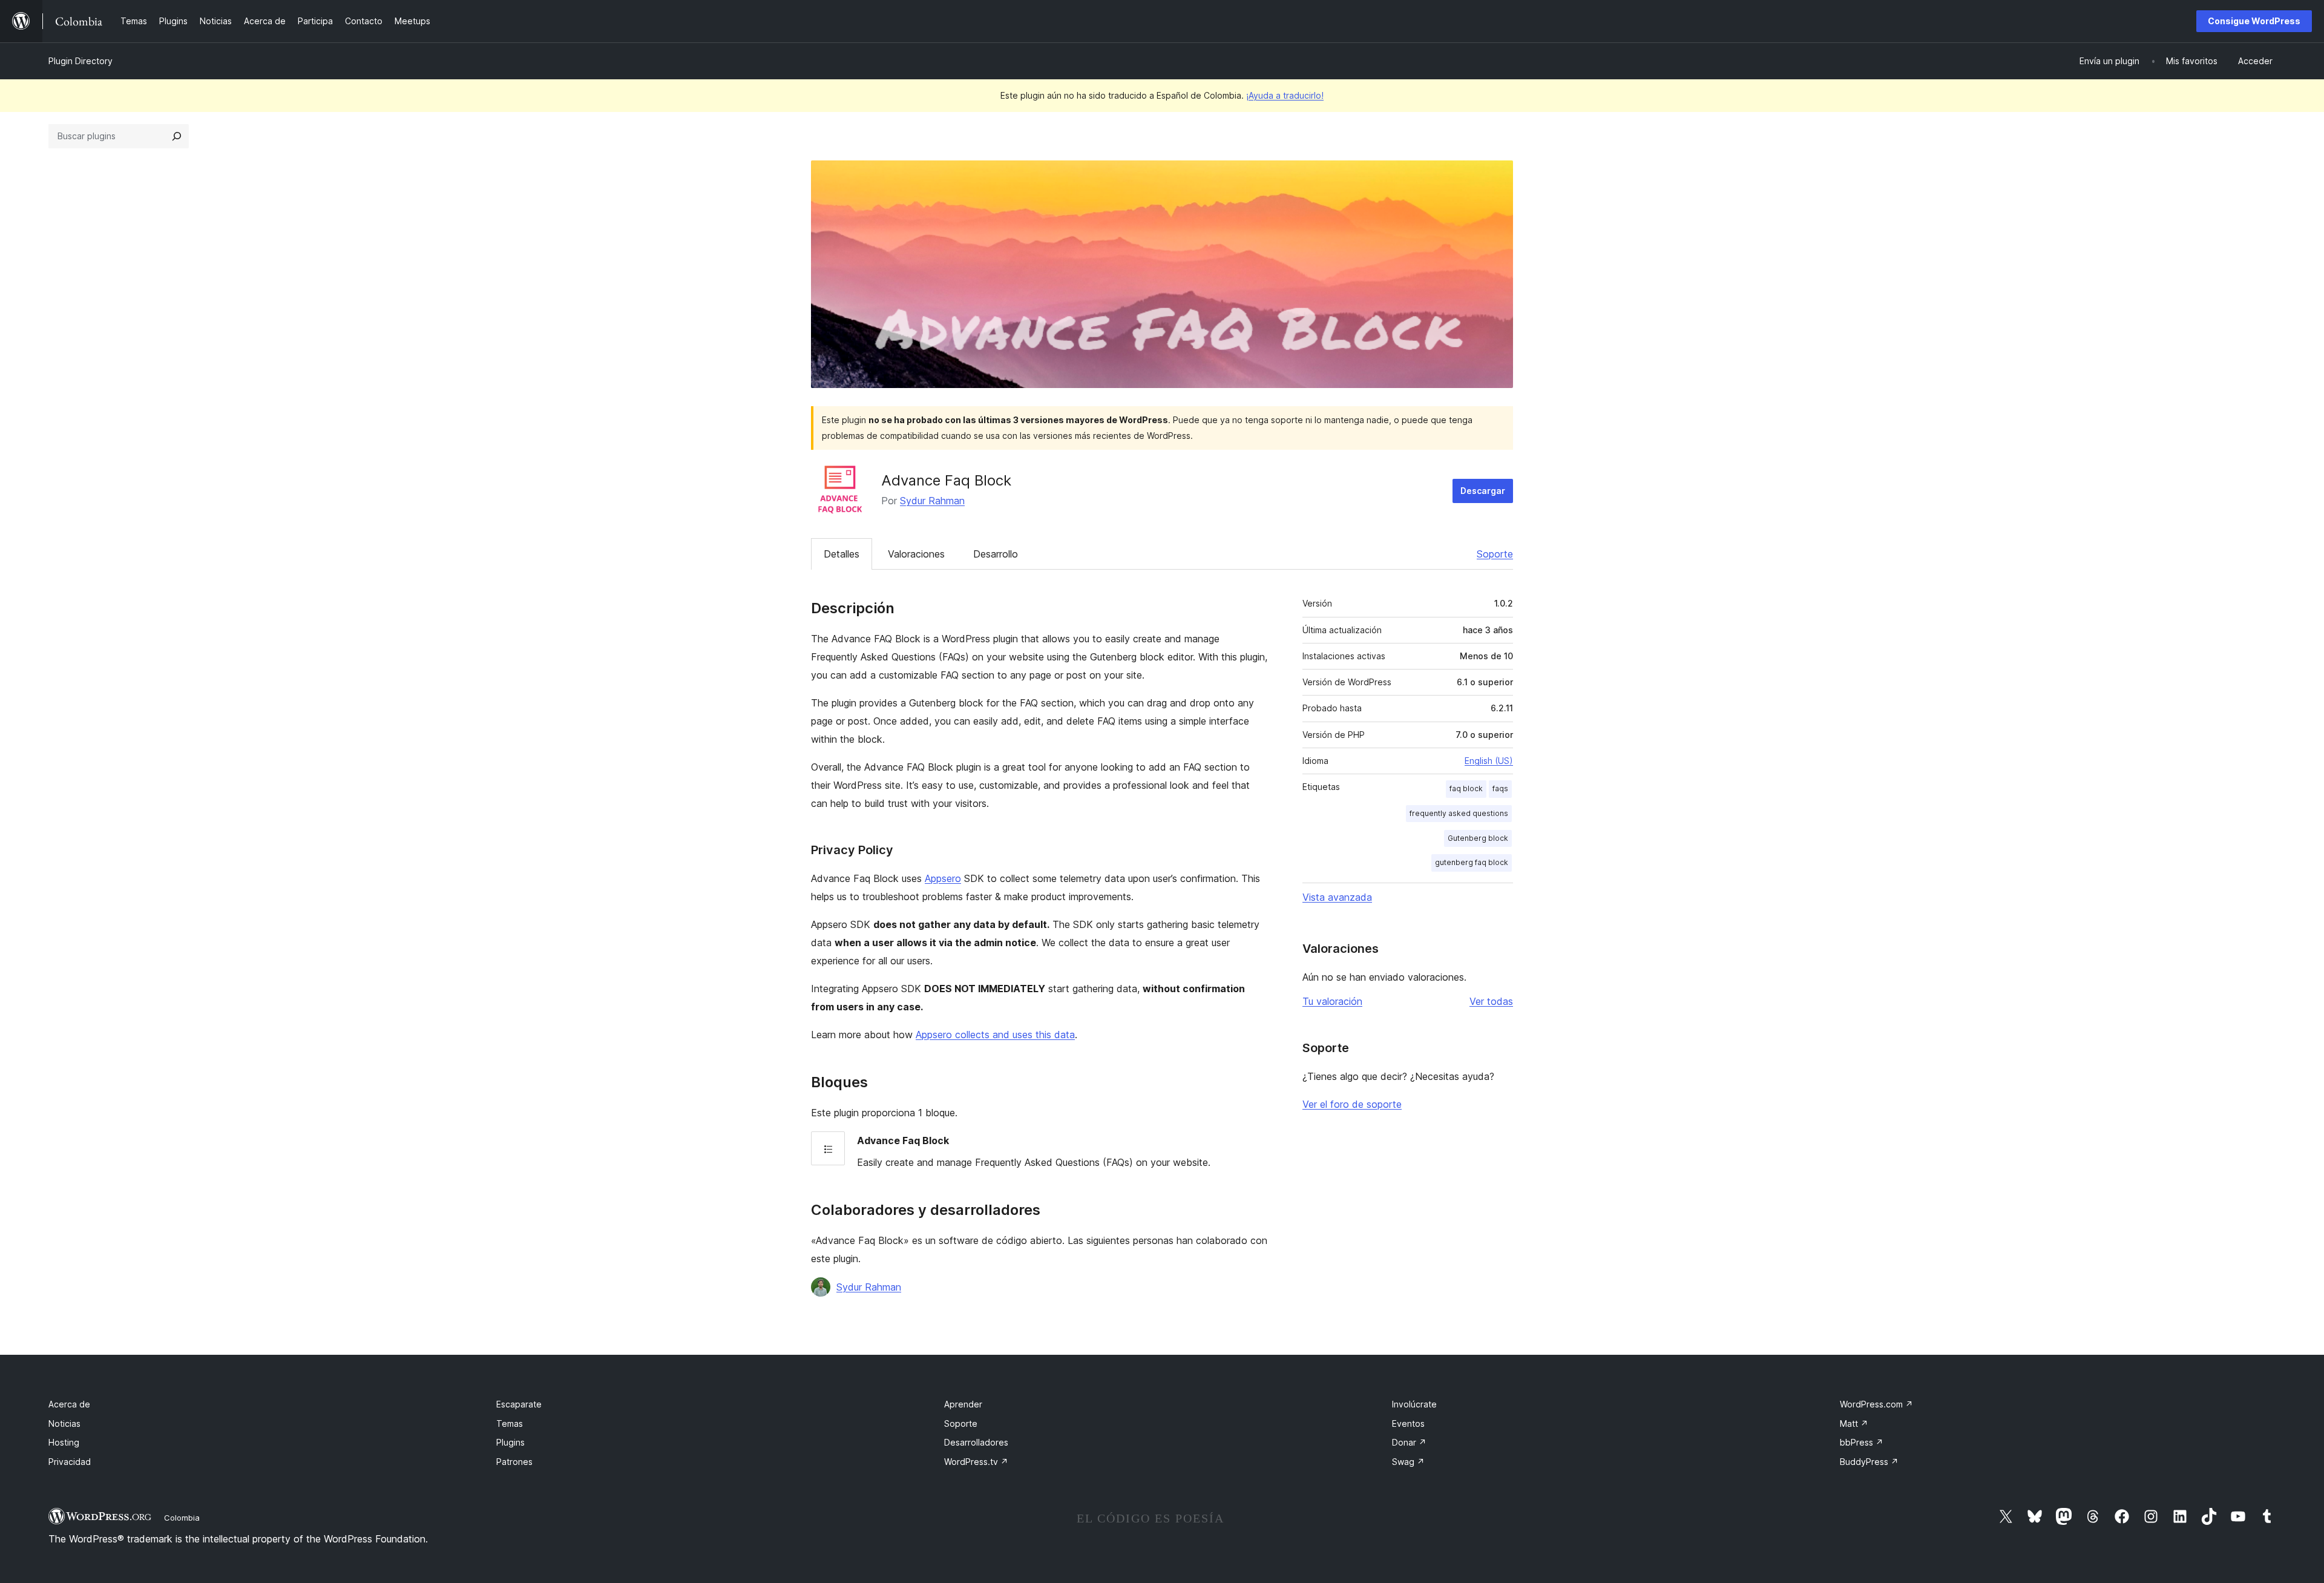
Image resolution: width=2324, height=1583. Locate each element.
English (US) (1489, 761)
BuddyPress (1869, 1462)
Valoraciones (916, 554)
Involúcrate (1414, 1404)
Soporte (1495, 554)
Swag (1408, 1462)
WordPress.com (1876, 1404)
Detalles (842, 554)
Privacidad (70, 1462)
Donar (1409, 1442)
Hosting (64, 1442)
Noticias (64, 1423)
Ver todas (1491, 1001)
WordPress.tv (976, 1462)
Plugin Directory (80, 61)
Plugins (510, 1442)
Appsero (943, 878)
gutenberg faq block (1472, 862)
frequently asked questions (1459, 813)
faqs (1500, 788)
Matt (1854, 1423)
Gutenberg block (1478, 838)
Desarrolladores (976, 1442)
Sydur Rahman (932, 501)
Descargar (1483, 491)
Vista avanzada (1337, 897)
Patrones (514, 1462)
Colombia (182, 1518)
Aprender (963, 1404)
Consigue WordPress (2254, 21)
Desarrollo (996, 554)
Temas (510, 1423)
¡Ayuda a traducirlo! (1285, 95)
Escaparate (519, 1404)
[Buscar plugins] (177, 136)
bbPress (1862, 1442)
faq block (1466, 788)
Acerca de (69, 1404)
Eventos (1408, 1423)
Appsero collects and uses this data (995, 1035)
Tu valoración (1332, 1001)
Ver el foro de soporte (1352, 1104)
